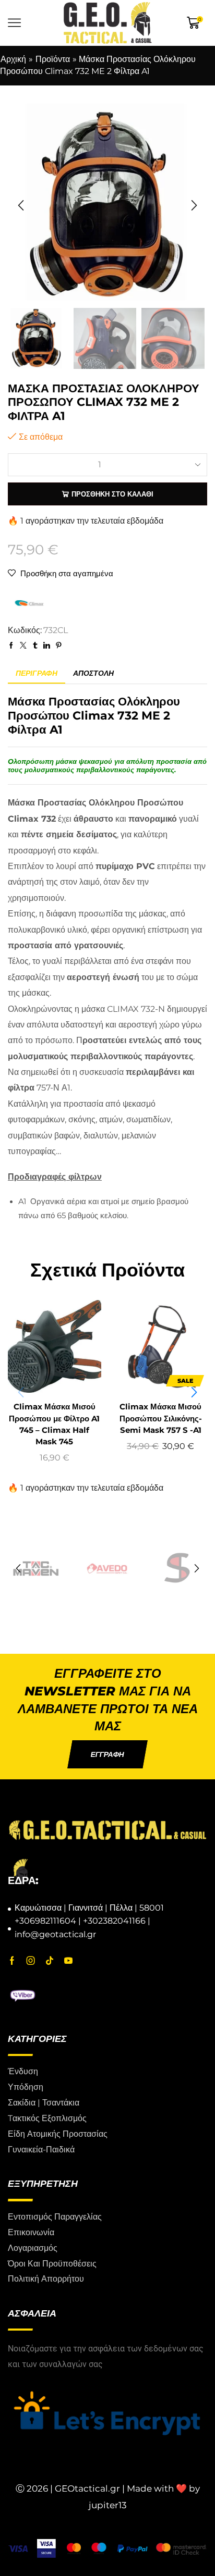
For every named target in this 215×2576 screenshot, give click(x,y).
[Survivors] (107, 1569)
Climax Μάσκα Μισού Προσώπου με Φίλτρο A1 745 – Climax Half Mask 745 (54, 1424)
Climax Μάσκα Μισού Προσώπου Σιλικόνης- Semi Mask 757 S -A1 (161, 1418)
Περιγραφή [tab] (37, 673)
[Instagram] (31, 1961)
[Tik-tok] (50, 1961)
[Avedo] (36, 1569)
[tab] (37, 673)
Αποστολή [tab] (93, 673)
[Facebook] (12, 1961)
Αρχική (13, 59)
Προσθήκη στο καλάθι (112, 494)
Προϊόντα (53, 59)
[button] (21, 206)
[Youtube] (68, 1961)
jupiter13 (108, 2506)
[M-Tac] (179, 1569)
